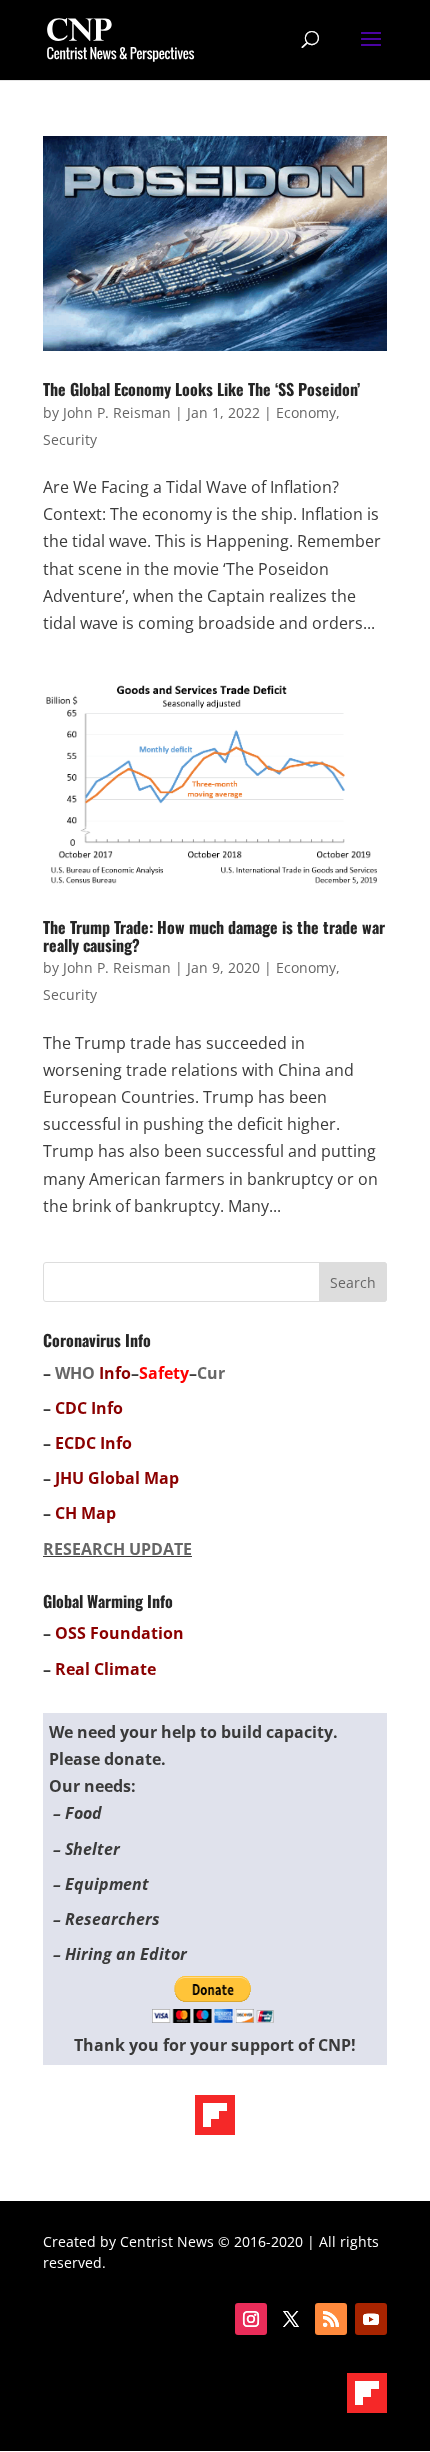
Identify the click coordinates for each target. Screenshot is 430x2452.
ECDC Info (93, 1443)
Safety (164, 1373)
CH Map (85, 1513)
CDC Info (89, 1408)
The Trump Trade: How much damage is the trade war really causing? (214, 936)
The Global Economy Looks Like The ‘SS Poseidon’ (201, 389)
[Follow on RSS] (331, 2319)
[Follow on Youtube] (371, 2319)
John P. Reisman (117, 412)
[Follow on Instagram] (251, 2319)
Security (70, 439)
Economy (306, 412)
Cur (211, 1373)
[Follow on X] (291, 2319)
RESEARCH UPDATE (117, 1549)
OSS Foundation (119, 1633)
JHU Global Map (117, 1478)
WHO (75, 1373)
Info (115, 1373)
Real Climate (105, 1669)
